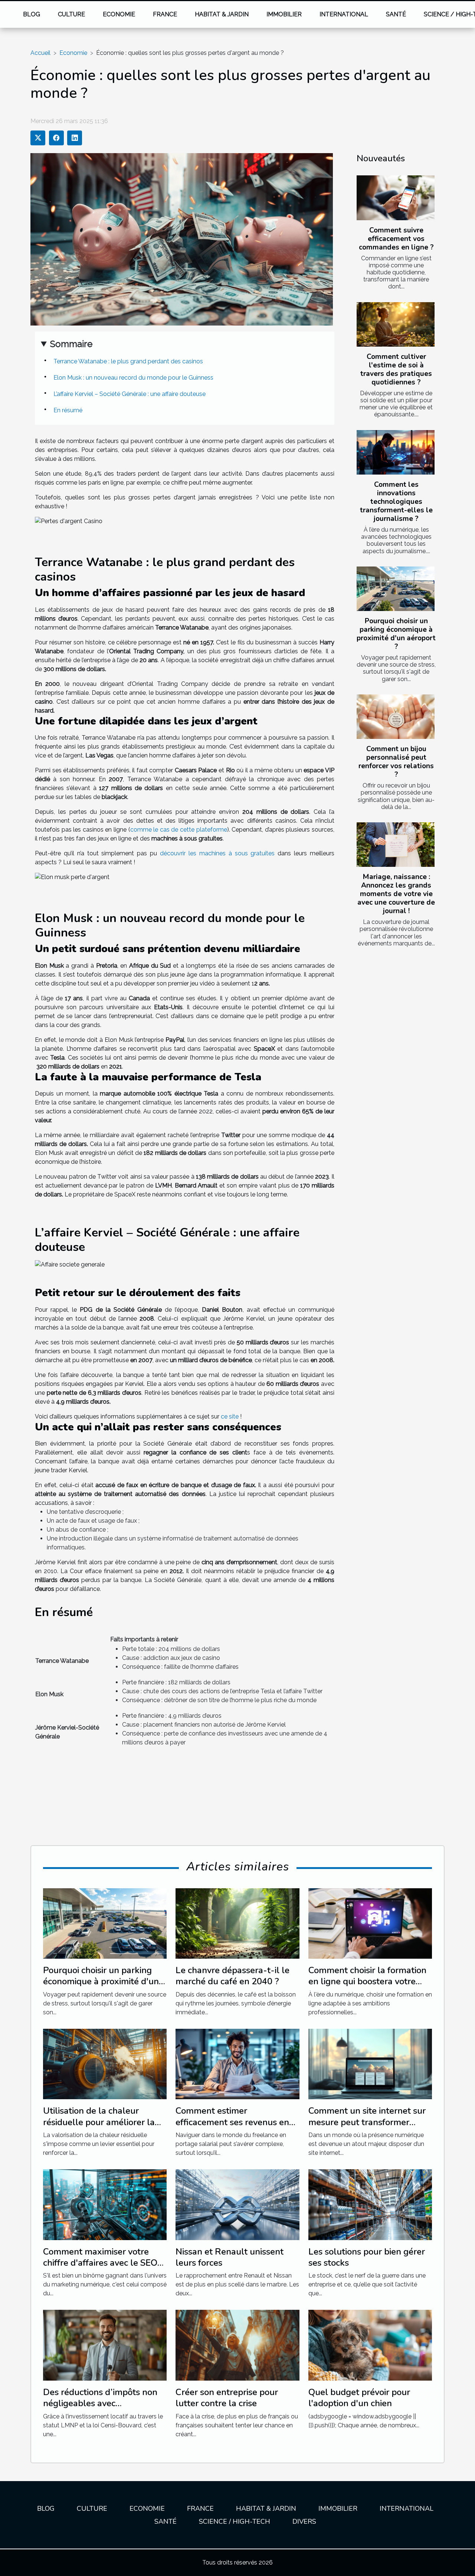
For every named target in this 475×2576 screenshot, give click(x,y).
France (165, 14)
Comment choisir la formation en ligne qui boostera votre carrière (367, 1981)
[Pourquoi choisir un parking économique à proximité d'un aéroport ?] (396, 589)
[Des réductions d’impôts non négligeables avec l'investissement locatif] (105, 2345)
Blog (32, 14)
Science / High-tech (235, 2521)
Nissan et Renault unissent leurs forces (230, 2257)
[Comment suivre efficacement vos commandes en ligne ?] (396, 198)
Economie (119, 14)
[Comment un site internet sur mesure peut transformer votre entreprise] (370, 2063)
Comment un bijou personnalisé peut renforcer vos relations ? (396, 762)
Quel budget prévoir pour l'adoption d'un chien (359, 2398)
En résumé (68, 410)
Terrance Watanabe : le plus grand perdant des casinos (128, 361)
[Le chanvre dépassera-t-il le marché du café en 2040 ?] (237, 1923)
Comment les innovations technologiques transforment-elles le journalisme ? (396, 502)
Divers (304, 2521)
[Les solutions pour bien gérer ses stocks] (370, 2204)
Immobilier (284, 14)
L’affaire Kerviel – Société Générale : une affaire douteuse (130, 394)
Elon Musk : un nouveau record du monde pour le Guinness (134, 378)
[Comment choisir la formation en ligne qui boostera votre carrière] (370, 1923)
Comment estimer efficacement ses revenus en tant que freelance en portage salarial (236, 2128)
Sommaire (71, 344)
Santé (396, 14)
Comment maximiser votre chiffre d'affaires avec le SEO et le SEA (100, 2263)
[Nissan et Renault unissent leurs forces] (237, 2204)
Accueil (40, 53)
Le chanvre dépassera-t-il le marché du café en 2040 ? (232, 1976)
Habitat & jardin (222, 14)
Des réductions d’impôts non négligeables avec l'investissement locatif (100, 2403)
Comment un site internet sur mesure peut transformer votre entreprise (367, 2122)
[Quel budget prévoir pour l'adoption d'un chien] (370, 2345)
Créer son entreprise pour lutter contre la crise (227, 2398)
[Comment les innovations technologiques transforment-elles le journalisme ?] (396, 452)
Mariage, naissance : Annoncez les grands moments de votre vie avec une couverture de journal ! (396, 894)
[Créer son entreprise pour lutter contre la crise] (237, 2345)
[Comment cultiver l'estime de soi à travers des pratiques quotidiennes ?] (396, 324)
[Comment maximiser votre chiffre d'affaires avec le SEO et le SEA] (105, 2204)
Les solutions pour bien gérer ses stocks (367, 2257)
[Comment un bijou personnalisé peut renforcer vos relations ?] (396, 717)
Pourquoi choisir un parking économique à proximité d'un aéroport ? (396, 634)
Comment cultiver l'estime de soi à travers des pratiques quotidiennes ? (396, 369)
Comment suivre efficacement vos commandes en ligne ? (396, 239)
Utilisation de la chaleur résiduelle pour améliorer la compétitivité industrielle (99, 2122)
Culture (71, 14)
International (344, 14)
